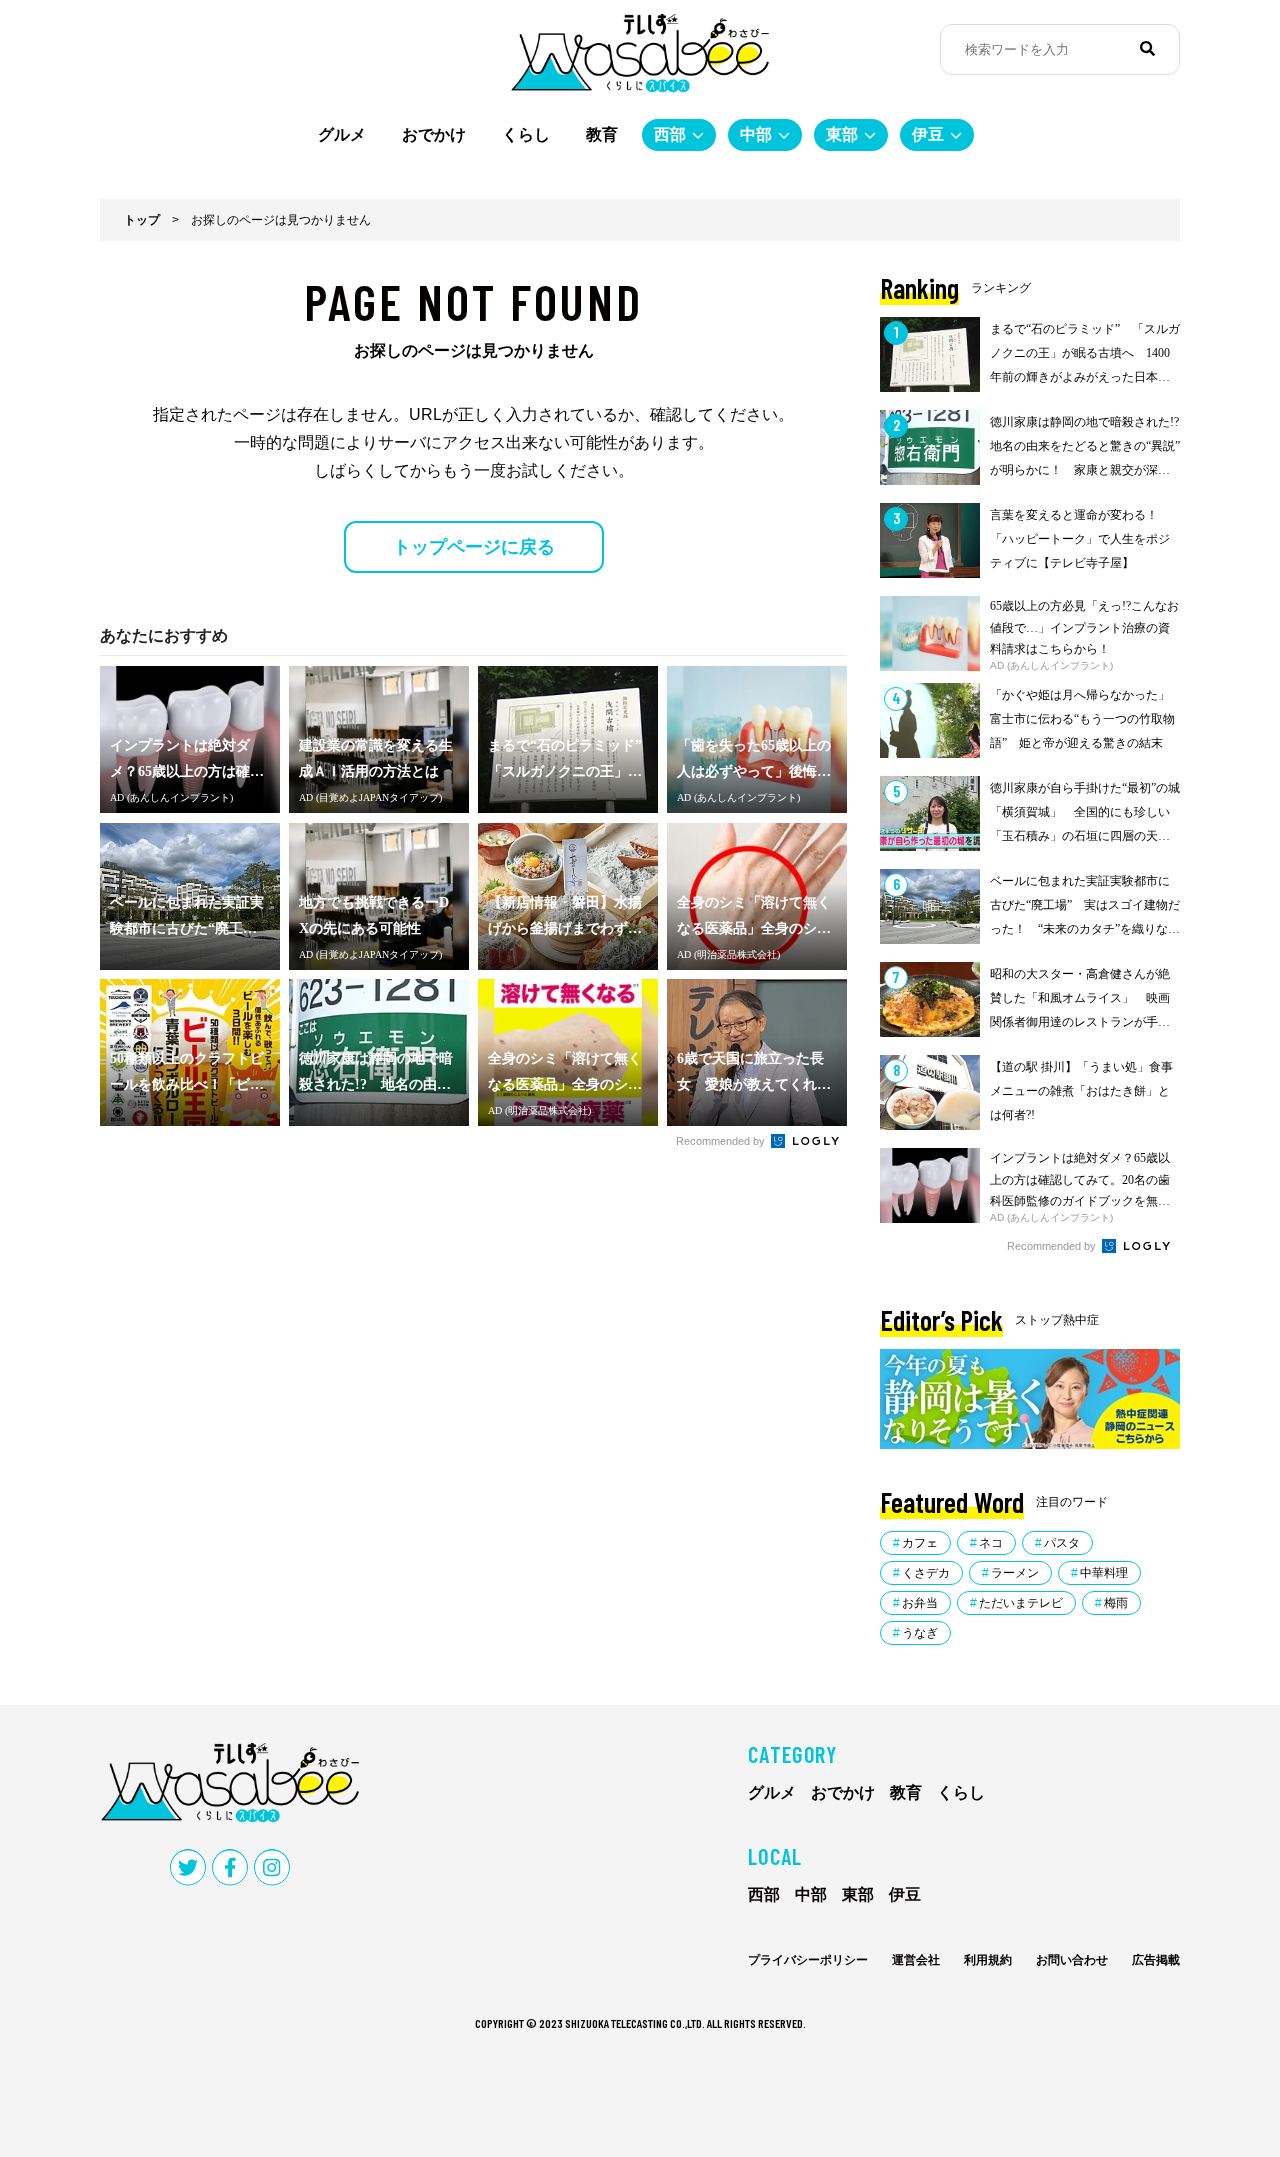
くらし (526, 134)
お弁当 (920, 1603)
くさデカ (926, 1573)
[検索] (1147, 49)
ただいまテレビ (1021, 1603)
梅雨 (1116, 1603)
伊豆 (928, 134)
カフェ (920, 1543)
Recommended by (722, 1141)
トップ (142, 220)
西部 (670, 134)
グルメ (342, 134)
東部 (842, 134)
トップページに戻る (474, 547)
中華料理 (1104, 1573)
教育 (602, 134)
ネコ (991, 1543)
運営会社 (916, 1960)
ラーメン (1015, 1573)
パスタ (1062, 1543)
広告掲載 (1156, 1960)
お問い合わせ (1072, 1960)
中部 (756, 134)
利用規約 (988, 1960)
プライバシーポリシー (808, 1960)
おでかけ (434, 134)
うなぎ (920, 1633)
